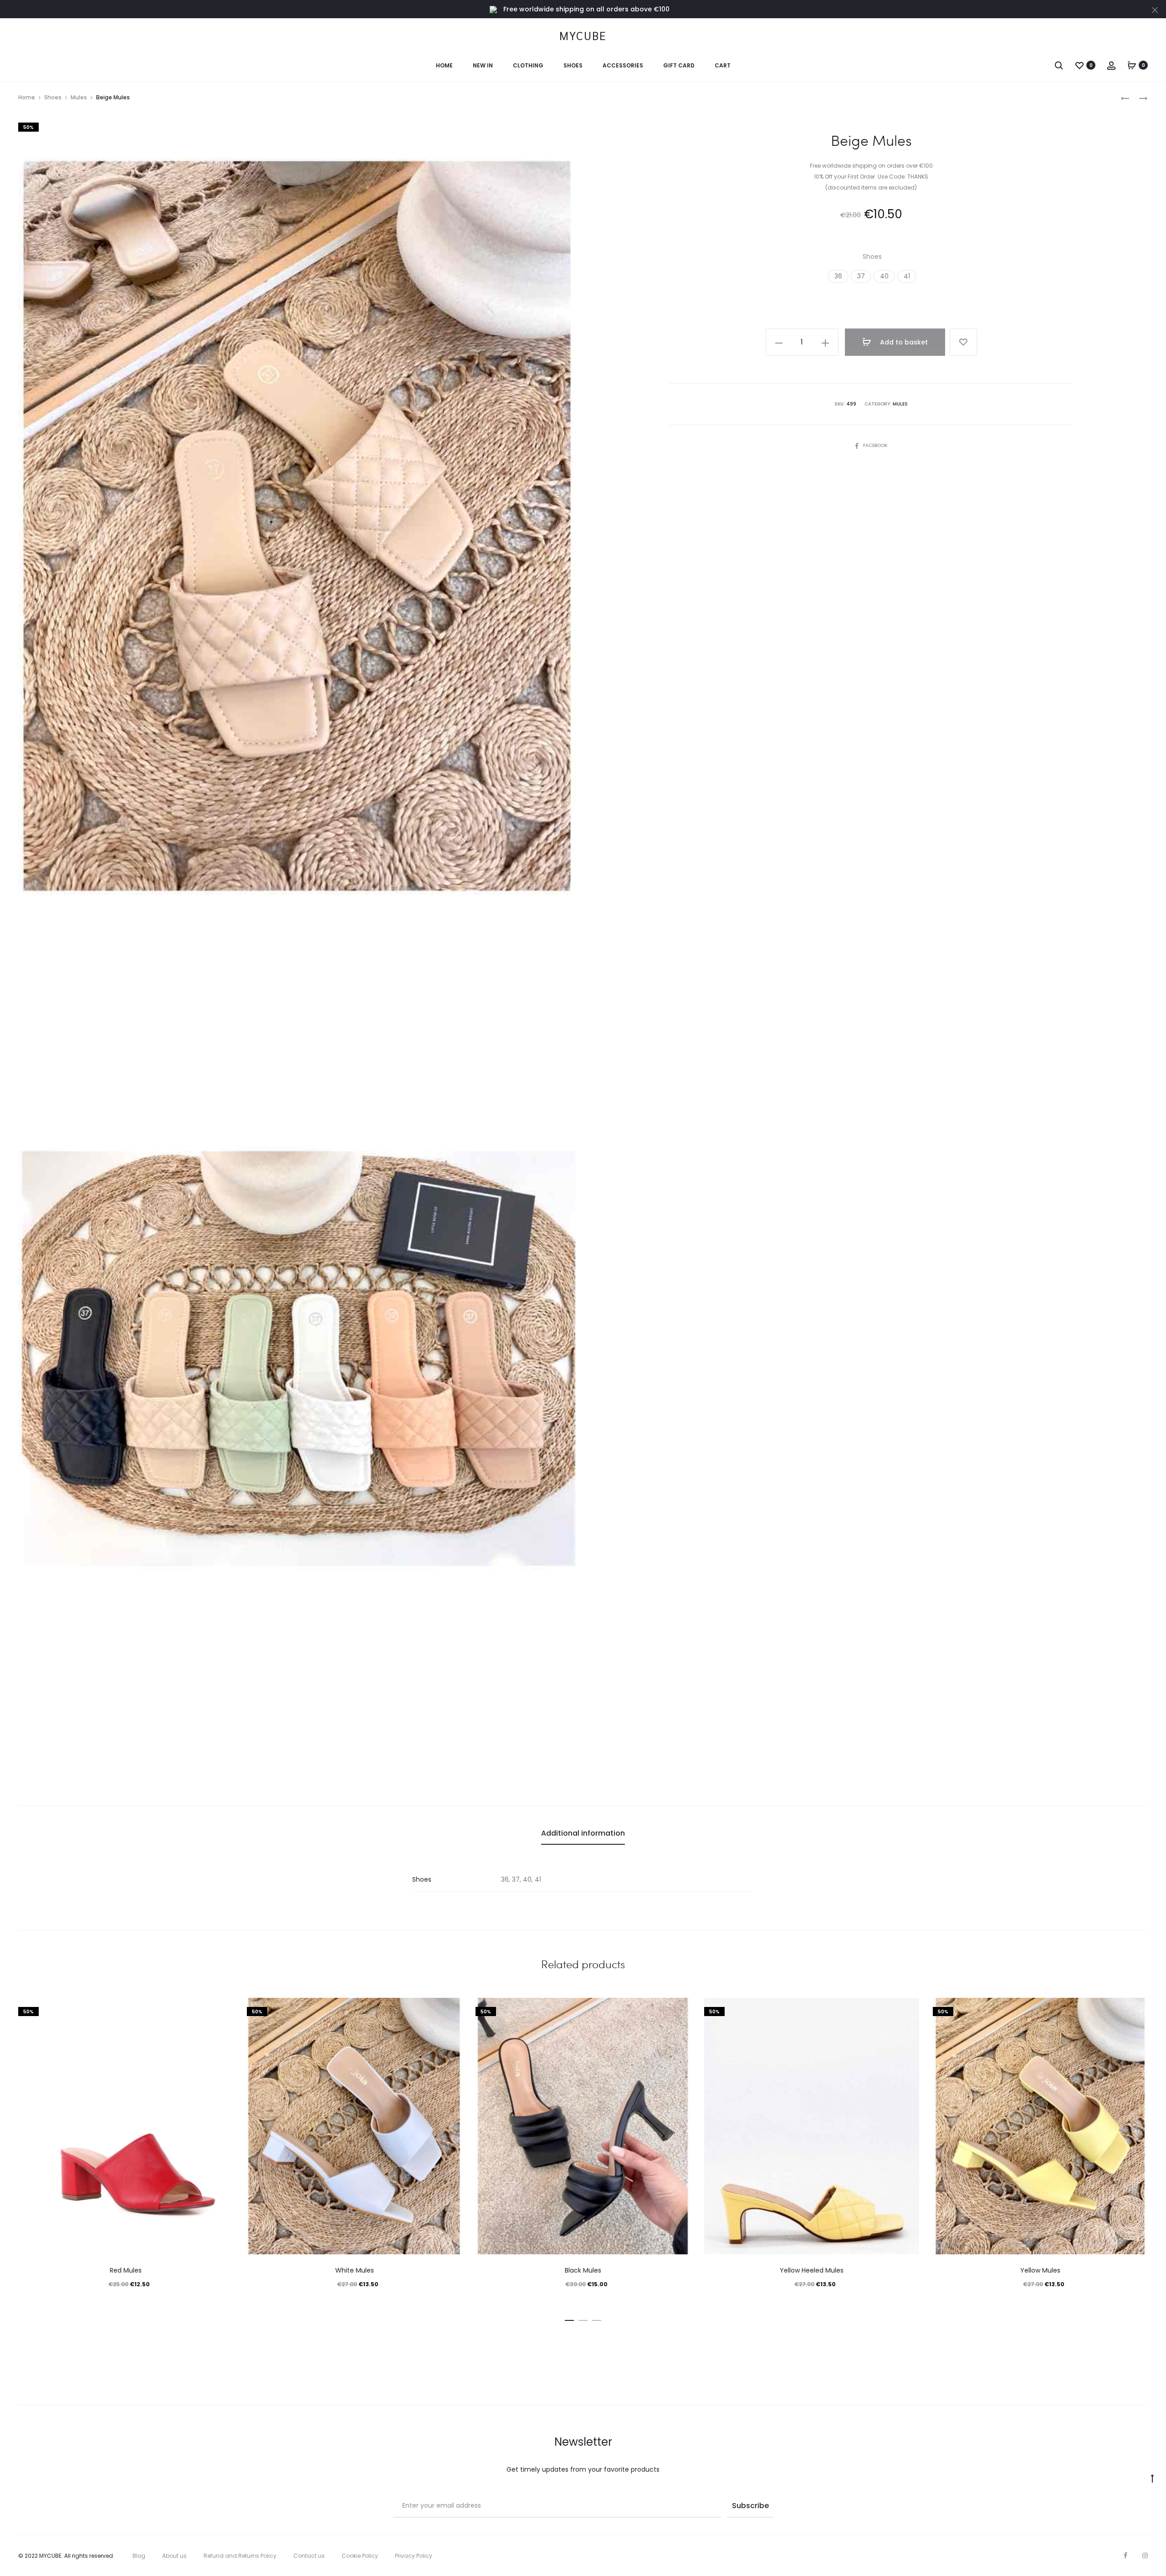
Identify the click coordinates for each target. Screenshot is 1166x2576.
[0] (1079, 65)
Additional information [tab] (583, 1833)
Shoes (573, 65)
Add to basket (903, 342)
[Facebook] (1125, 2555)
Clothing (528, 65)
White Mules (355, 2270)
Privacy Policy (414, 2556)
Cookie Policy (360, 2556)
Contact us (309, 2556)
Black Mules (583, 2270)
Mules (79, 97)
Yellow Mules (1040, 2270)
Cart (723, 65)
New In (483, 65)
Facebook (875, 445)
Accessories (623, 65)
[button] (838, 276)
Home (444, 65)
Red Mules (126, 2270)
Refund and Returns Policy (240, 2556)
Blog (139, 2556)
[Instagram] (1145, 2555)
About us (174, 2556)
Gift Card (679, 65)
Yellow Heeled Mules (812, 2270)
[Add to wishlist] (963, 342)
